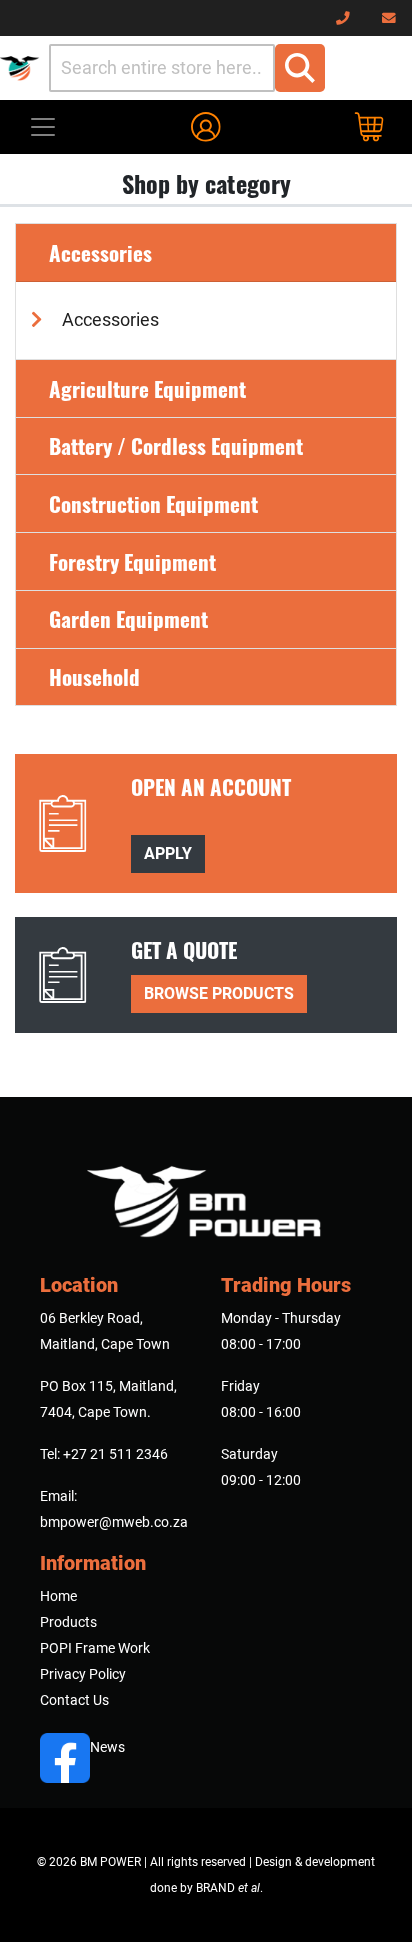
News (107, 1747)
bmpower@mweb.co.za (114, 1522)
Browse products (219, 993)
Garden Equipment (128, 618)
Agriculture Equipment (147, 388)
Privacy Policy (83, 1674)
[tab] (206, 253)
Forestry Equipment (132, 561)
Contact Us (74, 1700)
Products (68, 1622)
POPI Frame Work (95, 1648)
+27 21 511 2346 (115, 1454)
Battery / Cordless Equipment (176, 445)
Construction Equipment (153, 503)
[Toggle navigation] (43, 127)
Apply (168, 853)
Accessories (100, 252)
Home (58, 1596)
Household (94, 676)
